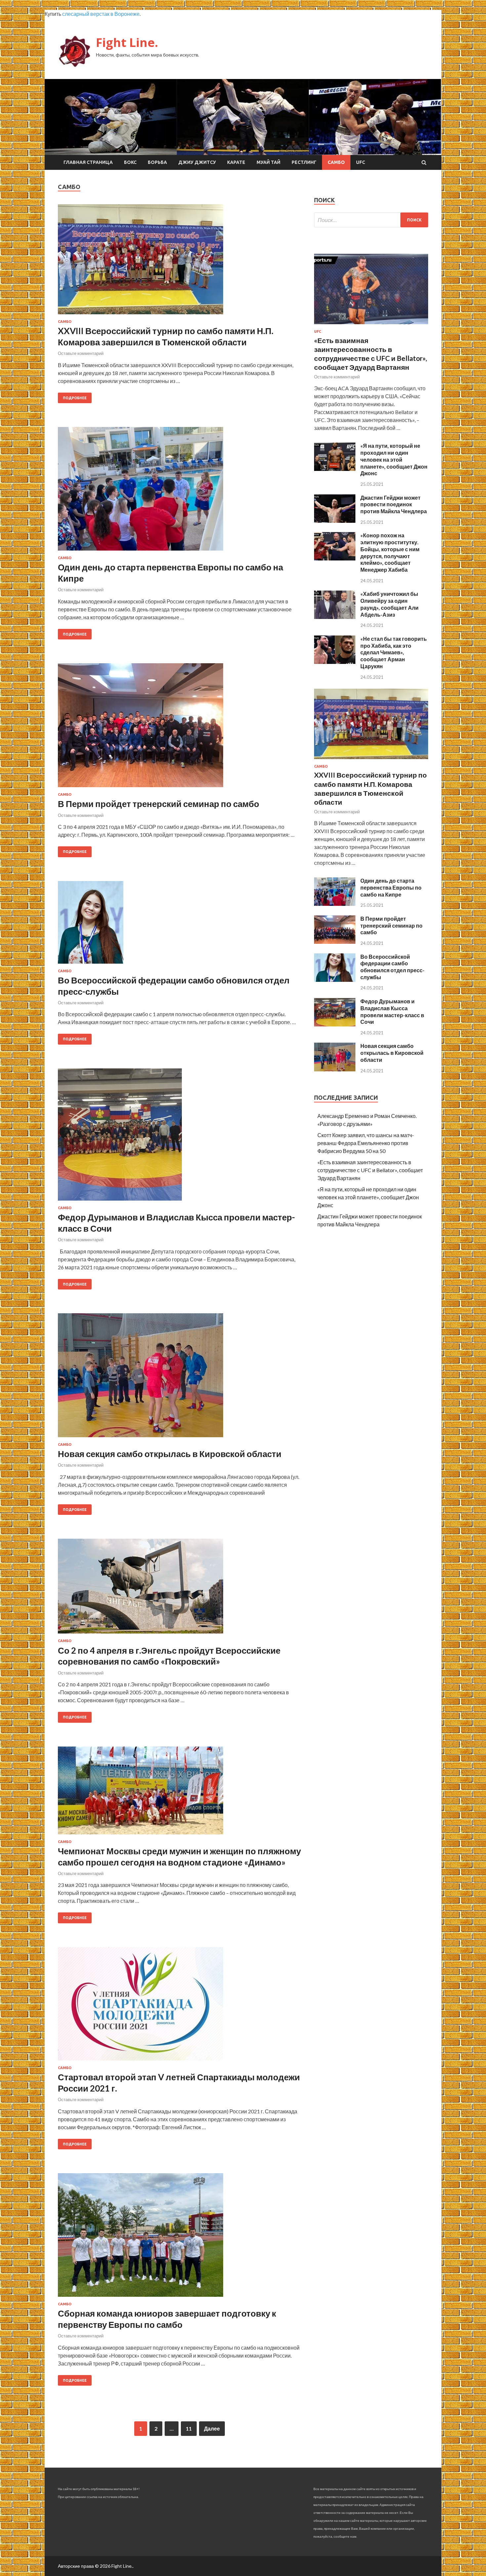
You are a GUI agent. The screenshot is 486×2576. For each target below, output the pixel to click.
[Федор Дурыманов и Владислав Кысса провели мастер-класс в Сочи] (179, 1137)
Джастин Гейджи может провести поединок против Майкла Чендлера (394, 504)
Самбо (336, 162)
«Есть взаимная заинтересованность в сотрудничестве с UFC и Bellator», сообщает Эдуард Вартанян (370, 1170)
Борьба (157, 162)
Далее (212, 2428)
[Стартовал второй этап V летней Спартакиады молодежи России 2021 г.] (179, 2006)
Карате (236, 162)
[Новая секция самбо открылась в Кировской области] (179, 1378)
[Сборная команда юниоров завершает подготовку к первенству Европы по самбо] (179, 2238)
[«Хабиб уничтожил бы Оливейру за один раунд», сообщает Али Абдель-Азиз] (335, 617)
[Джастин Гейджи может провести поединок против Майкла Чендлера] (335, 521)
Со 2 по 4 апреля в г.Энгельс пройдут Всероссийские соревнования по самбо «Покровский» (169, 1656)
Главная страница (88, 162)
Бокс (130, 162)
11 (189, 2428)
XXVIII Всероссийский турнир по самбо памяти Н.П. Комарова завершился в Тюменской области (166, 336)
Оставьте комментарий (81, 353)
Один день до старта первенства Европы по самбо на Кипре (391, 887)
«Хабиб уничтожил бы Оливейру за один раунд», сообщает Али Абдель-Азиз (389, 604)
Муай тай (268, 162)
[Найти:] (371, 220)
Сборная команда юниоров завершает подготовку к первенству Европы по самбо (167, 2319)
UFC (361, 162)
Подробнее (75, 398)
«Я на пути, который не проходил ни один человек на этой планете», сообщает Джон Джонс (394, 459)
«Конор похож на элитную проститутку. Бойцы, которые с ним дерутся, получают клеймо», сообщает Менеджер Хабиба (390, 552)
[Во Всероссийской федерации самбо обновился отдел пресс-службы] (179, 925)
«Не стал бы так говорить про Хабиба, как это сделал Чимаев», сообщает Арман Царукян (394, 652)
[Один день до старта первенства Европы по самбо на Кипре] (179, 491)
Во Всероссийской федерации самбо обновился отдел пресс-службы (392, 967)
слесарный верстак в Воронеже (101, 14)
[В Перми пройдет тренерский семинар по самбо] (179, 728)
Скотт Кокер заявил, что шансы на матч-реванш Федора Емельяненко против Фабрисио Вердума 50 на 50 (366, 1143)
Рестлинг (304, 162)
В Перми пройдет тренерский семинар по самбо (159, 804)
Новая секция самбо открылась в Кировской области (170, 1454)
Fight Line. (127, 42)
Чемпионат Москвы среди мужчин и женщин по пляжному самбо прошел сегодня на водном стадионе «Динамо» (179, 1857)
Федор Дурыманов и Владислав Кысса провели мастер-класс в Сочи (392, 1011)
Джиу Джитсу (197, 162)
